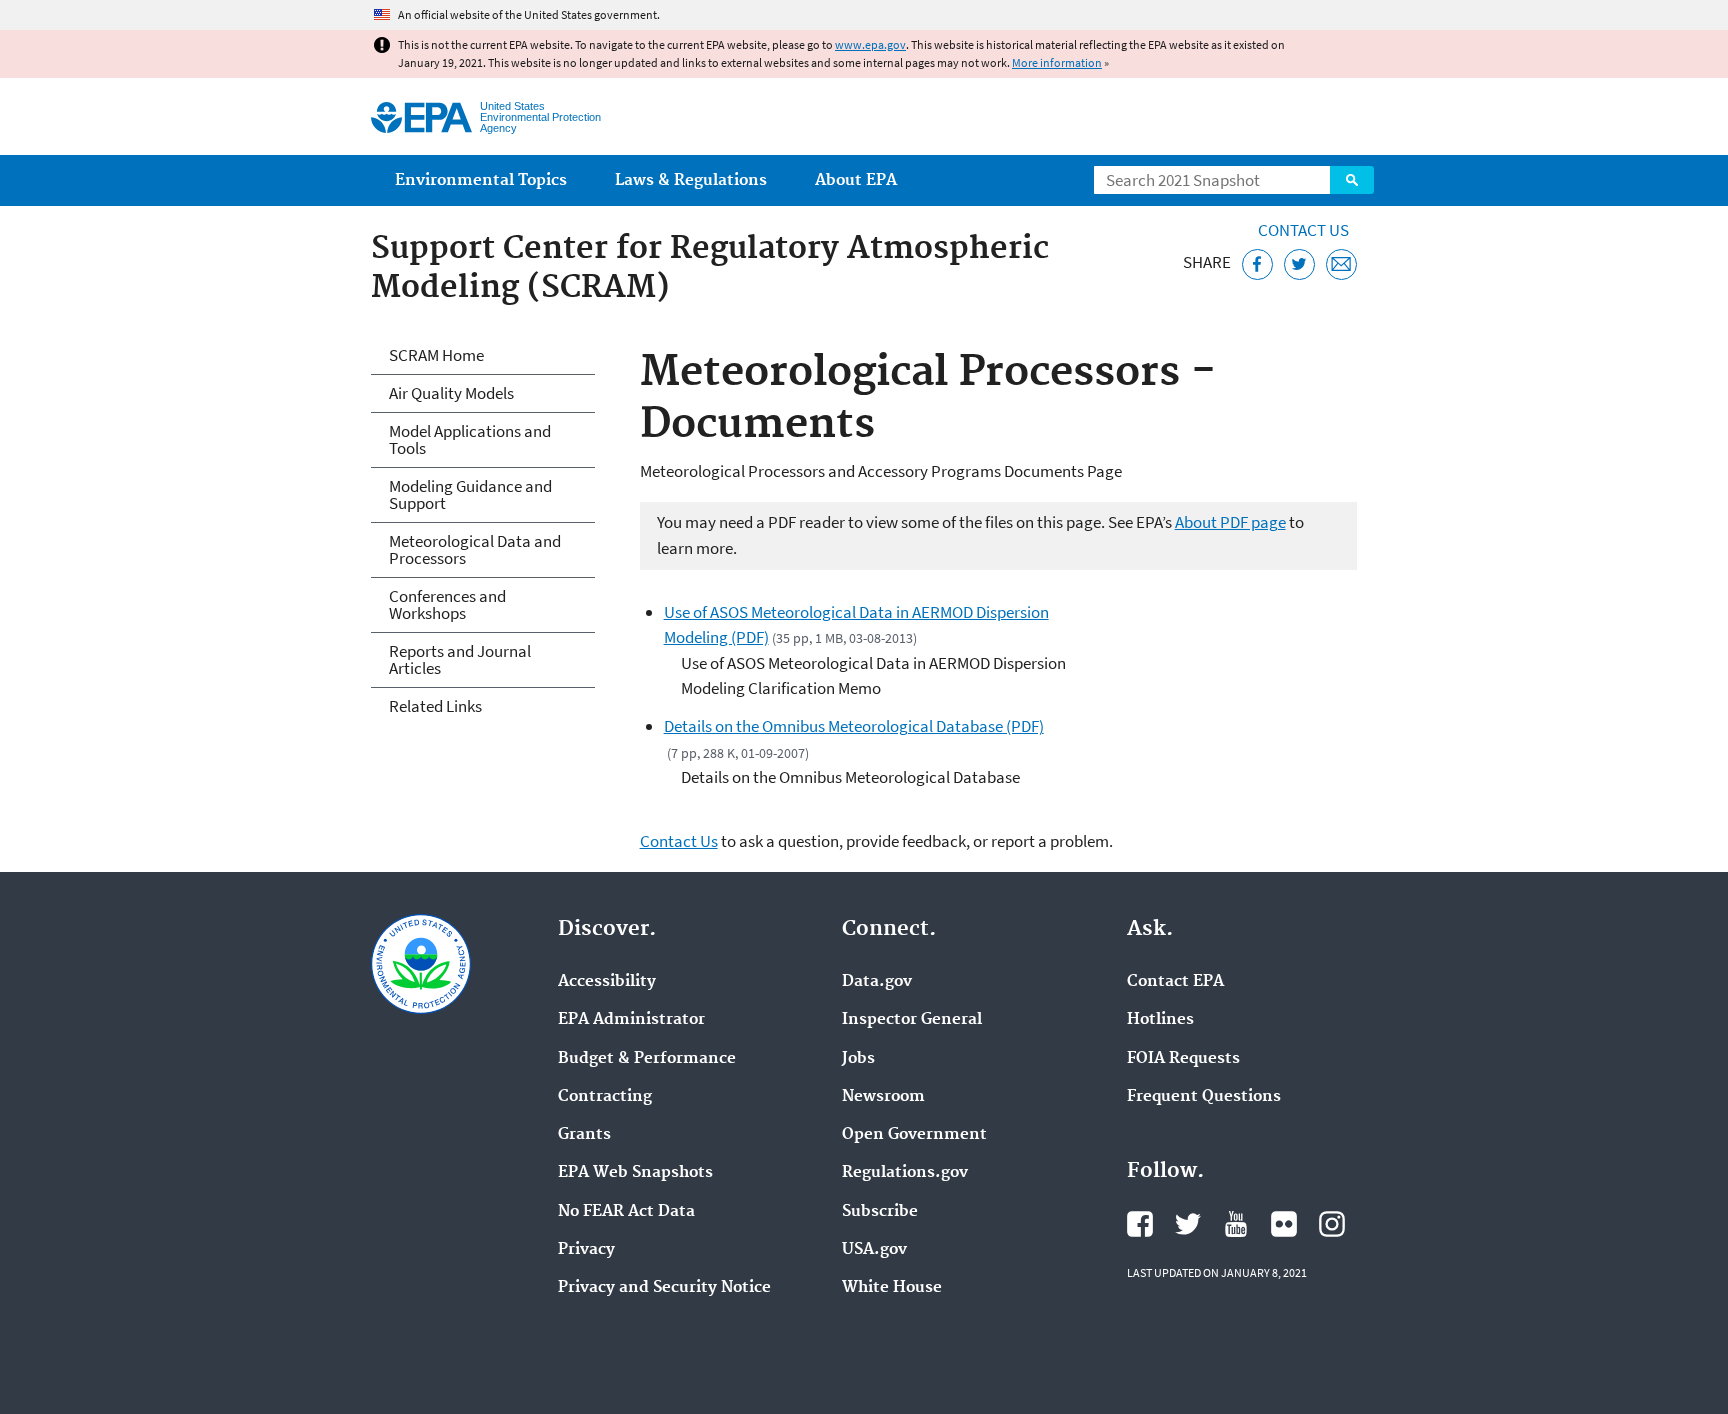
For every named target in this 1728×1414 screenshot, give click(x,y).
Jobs (858, 1059)
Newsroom (883, 1097)
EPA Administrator (631, 1020)
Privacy (586, 1250)
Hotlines (1160, 1020)
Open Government (914, 1135)
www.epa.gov (870, 44)
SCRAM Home (436, 355)
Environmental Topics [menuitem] (481, 180)
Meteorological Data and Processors (475, 549)
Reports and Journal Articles (460, 659)
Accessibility (607, 982)
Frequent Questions (1204, 1097)
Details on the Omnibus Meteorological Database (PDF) (854, 726)
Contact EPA (1175, 982)
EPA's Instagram (1332, 1224)
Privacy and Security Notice (664, 1288)
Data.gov (877, 982)
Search (1352, 180)
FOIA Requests (1183, 1059)
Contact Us (1303, 230)
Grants (584, 1135)
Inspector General (912, 1020)
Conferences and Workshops (447, 604)
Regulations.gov (905, 1173)
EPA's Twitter (1188, 1224)
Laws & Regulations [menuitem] (691, 180)
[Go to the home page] (421, 117)
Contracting (605, 1097)
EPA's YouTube (1236, 1224)
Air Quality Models (451, 393)
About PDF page (1230, 522)
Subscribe (880, 1212)
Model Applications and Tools (470, 439)
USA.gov (874, 1250)
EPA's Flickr (1284, 1224)
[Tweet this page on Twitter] (1299, 264)
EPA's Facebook (1140, 1224)
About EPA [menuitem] (856, 180)
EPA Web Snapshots (635, 1173)
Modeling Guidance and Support (470, 494)
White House (892, 1288)
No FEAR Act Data (626, 1212)
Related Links (435, 706)
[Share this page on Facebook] (1257, 264)
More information (1057, 62)
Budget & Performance (647, 1059)
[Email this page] (1341, 264)
